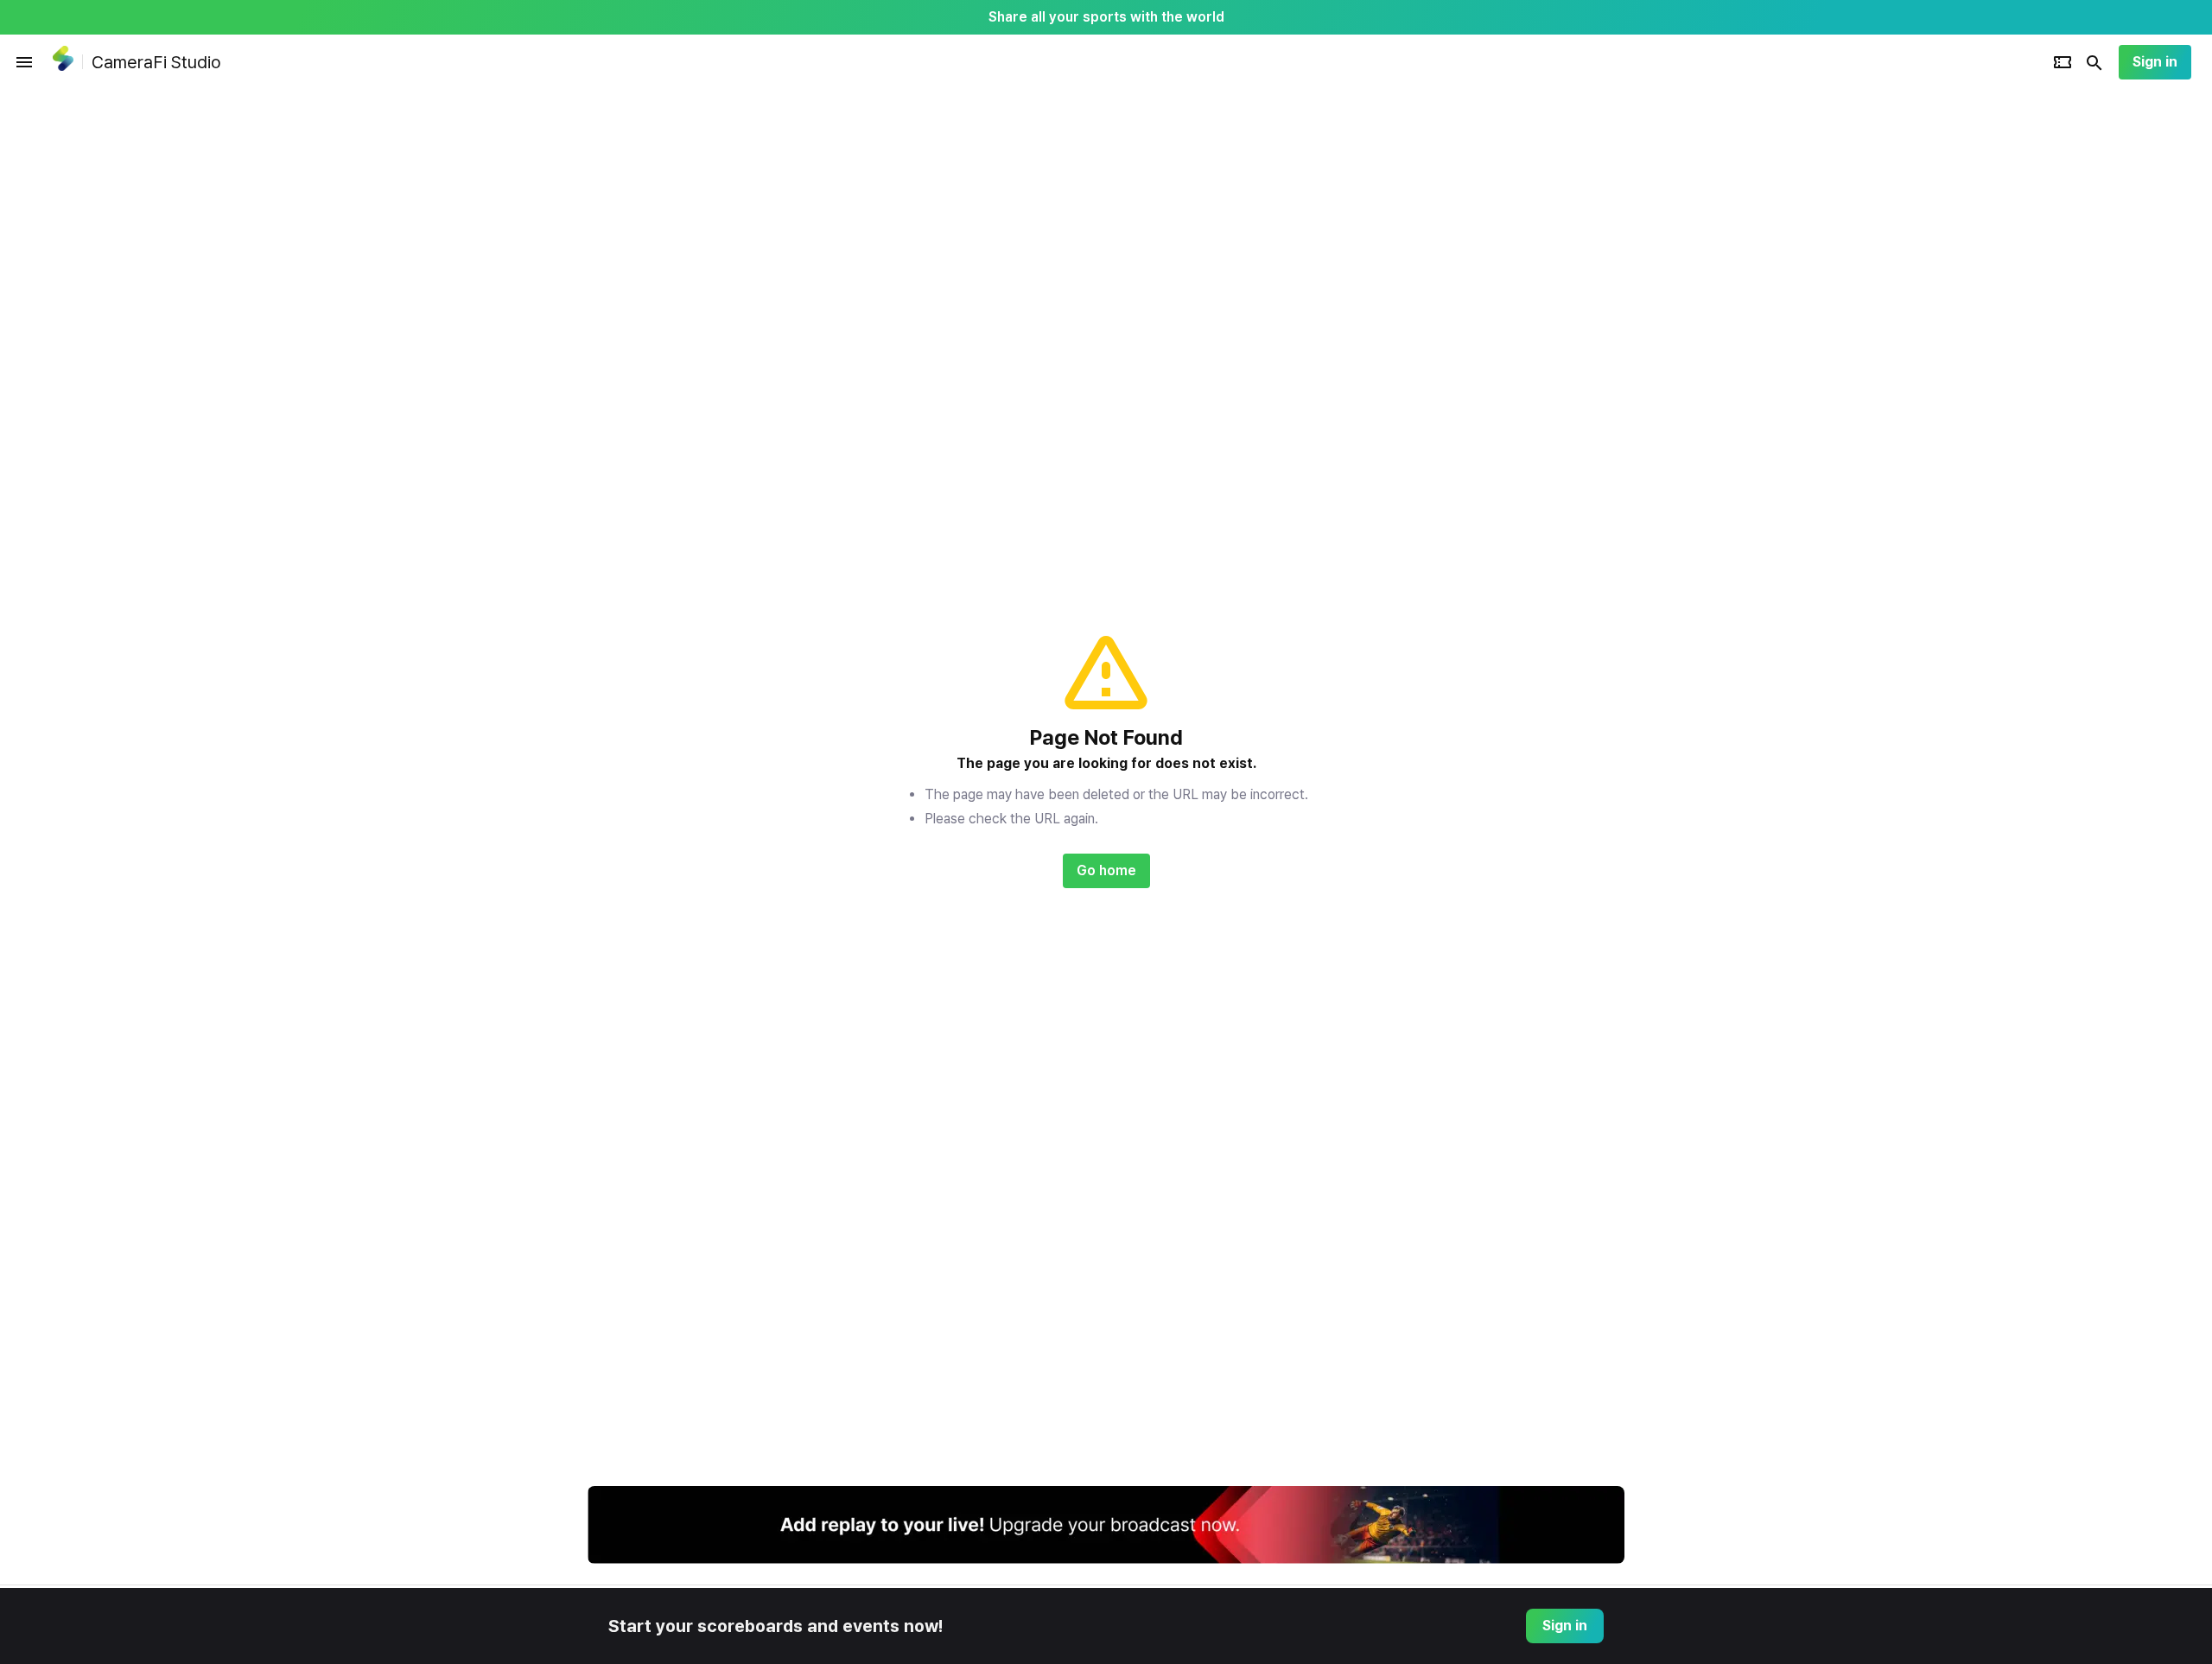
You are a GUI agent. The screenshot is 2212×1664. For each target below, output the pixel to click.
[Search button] (2094, 62)
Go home (1106, 870)
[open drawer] (24, 62)
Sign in (2155, 62)
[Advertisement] (1737, 349)
